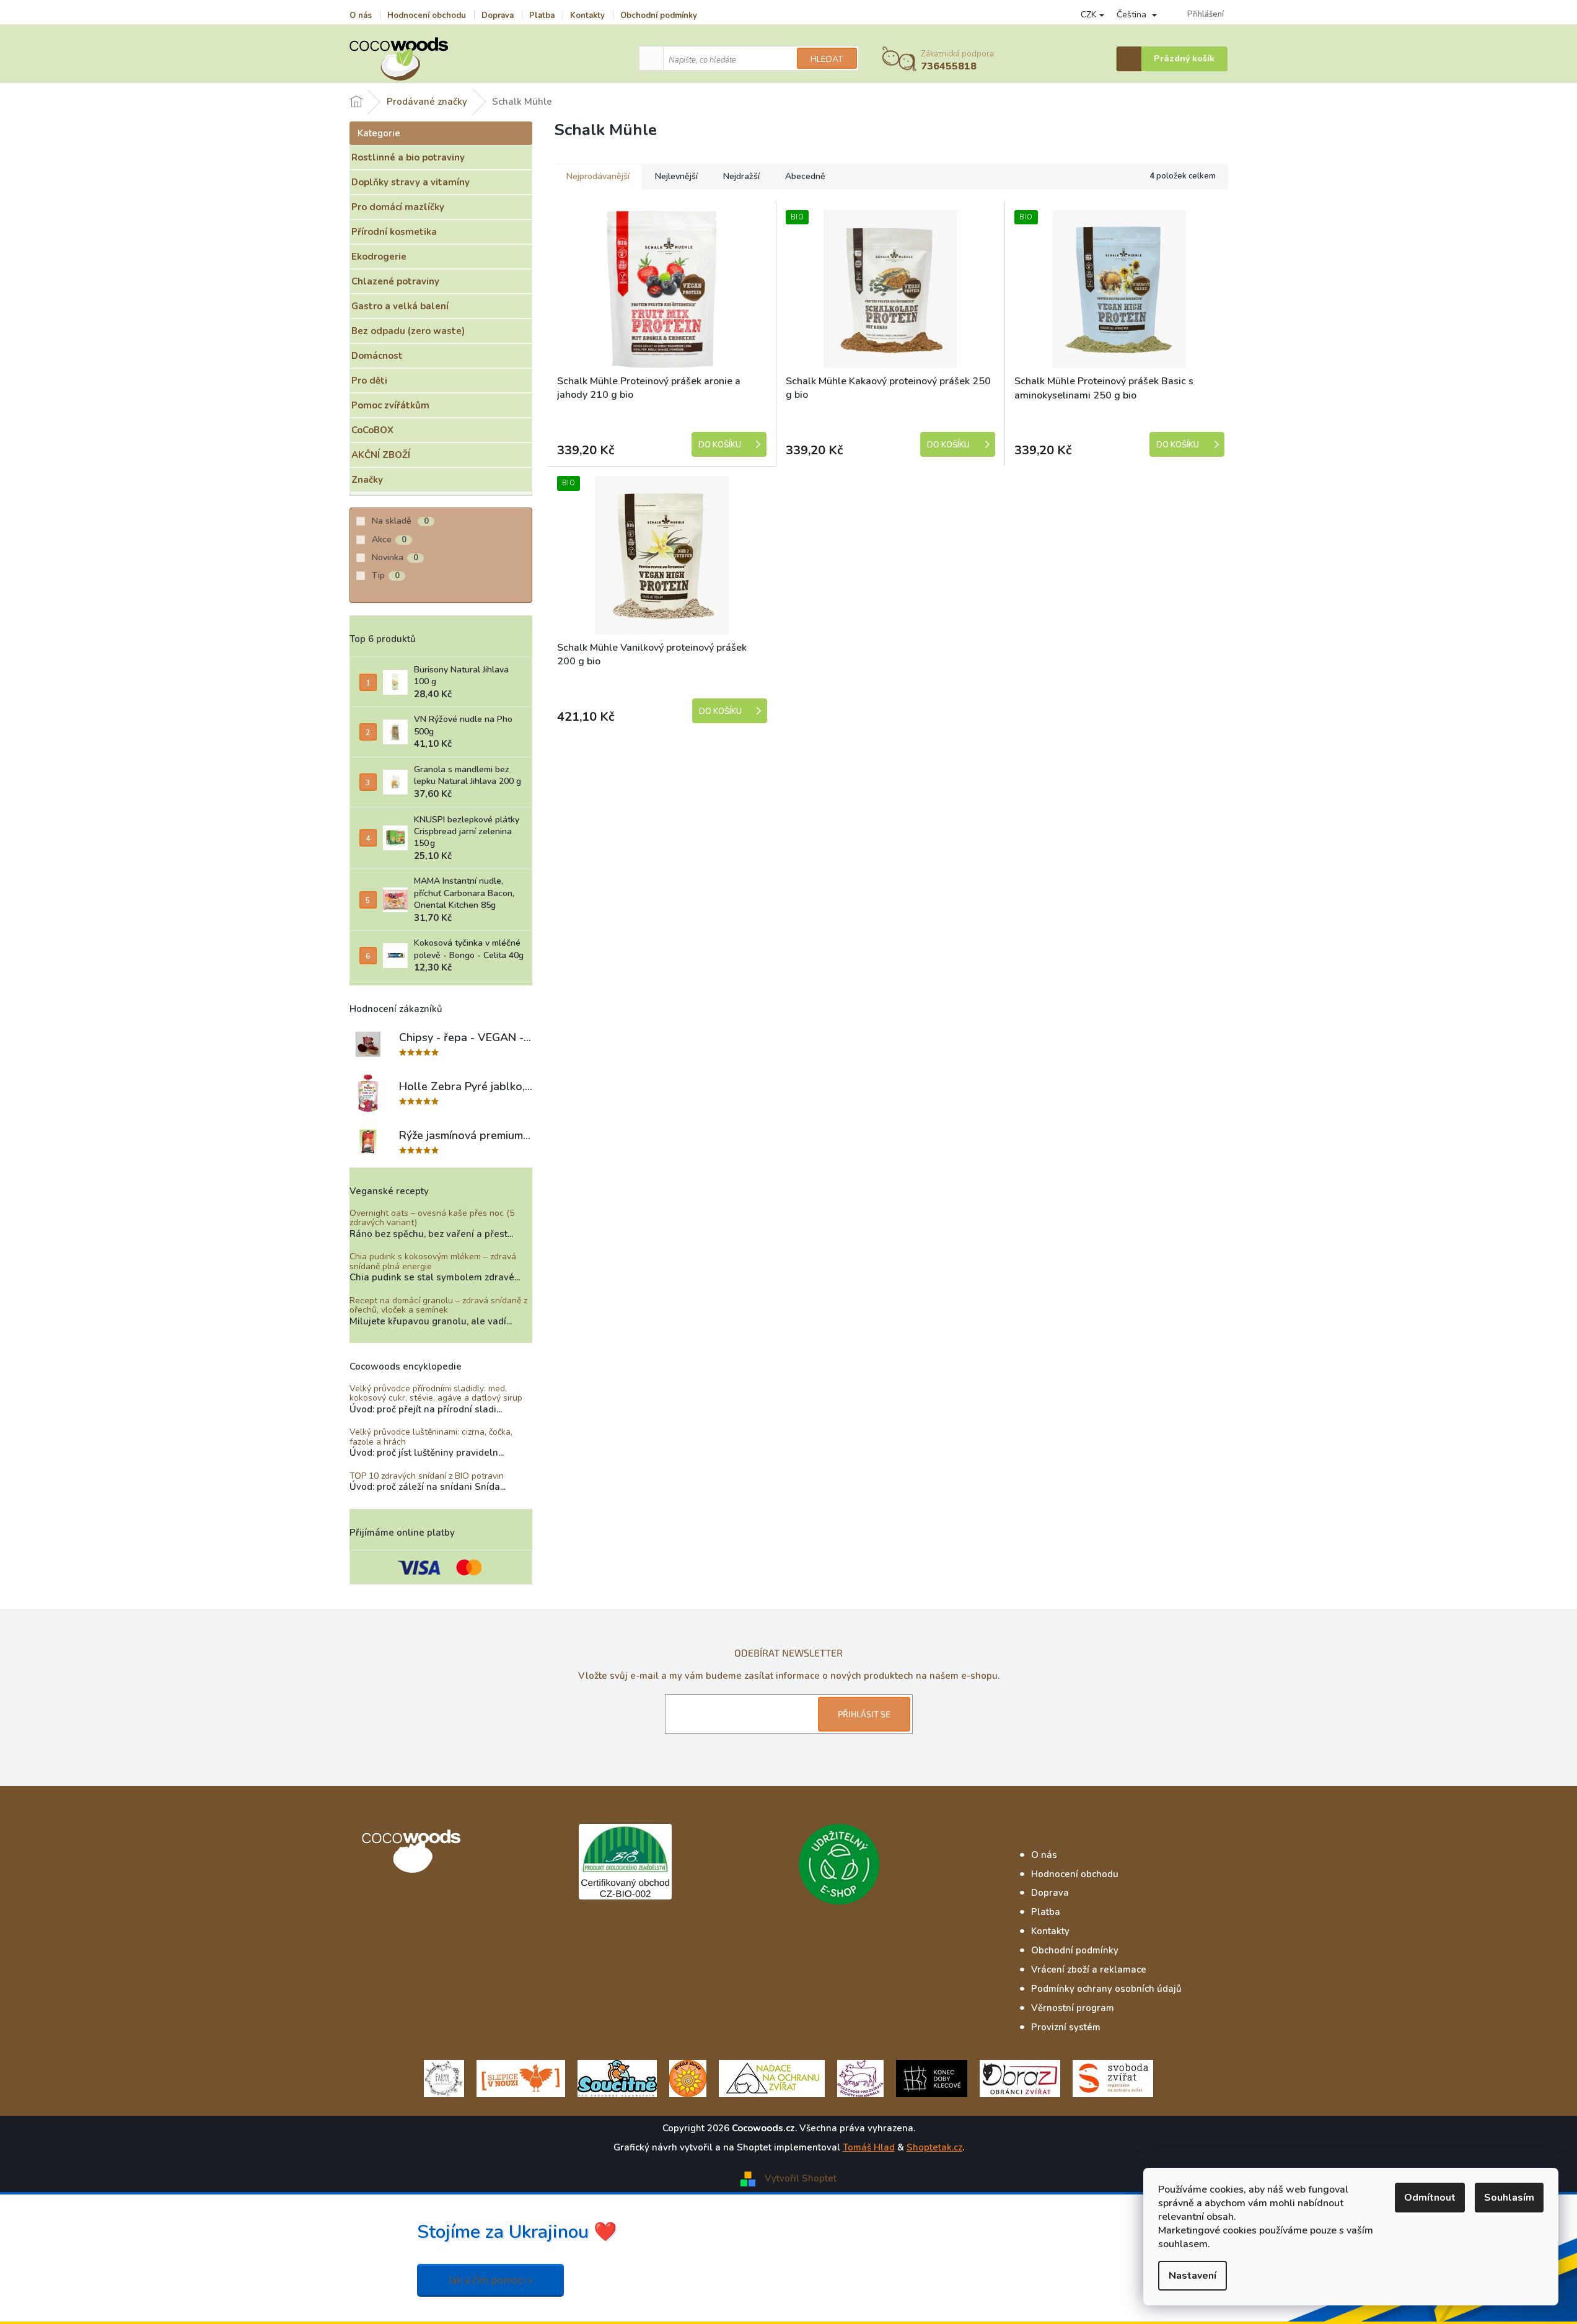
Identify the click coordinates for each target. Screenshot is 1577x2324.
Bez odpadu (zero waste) (408, 331)
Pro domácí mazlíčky (398, 207)
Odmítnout (1430, 2198)
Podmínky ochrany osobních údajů (1106, 1989)
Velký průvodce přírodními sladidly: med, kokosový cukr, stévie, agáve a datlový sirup (436, 1393)
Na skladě (400, 521)
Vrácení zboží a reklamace (1089, 1970)
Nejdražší (741, 176)
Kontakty (587, 15)
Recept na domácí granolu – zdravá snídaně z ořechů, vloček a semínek (438, 1305)
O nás (361, 15)
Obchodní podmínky (659, 15)
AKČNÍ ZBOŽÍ (381, 455)
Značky (367, 480)
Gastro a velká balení (400, 306)
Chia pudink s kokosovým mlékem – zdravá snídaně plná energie (433, 1261)
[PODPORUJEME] (444, 2077)
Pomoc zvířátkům (390, 405)
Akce (389, 539)
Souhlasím (1509, 2198)
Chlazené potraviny (395, 281)
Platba (542, 15)
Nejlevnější (676, 176)
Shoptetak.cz (934, 2147)
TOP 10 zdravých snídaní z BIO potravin (427, 1476)
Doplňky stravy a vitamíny (411, 182)
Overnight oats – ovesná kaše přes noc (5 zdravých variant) (432, 1218)
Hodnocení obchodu (427, 15)
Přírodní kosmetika (394, 232)
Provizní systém (1066, 2027)
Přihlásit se (864, 1714)
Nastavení (1193, 2276)
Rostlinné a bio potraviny (408, 157)
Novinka (395, 557)
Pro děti (369, 381)
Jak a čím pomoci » (490, 2280)
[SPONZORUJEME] (688, 2077)
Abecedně (805, 176)
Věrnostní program (1073, 2008)
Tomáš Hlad (869, 2147)
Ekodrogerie (379, 257)
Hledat (827, 59)
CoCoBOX (372, 430)
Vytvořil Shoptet (801, 2178)
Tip (386, 575)
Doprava (498, 15)
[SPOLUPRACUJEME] (521, 2077)
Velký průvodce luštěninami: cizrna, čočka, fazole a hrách (431, 1437)
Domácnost (377, 356)
